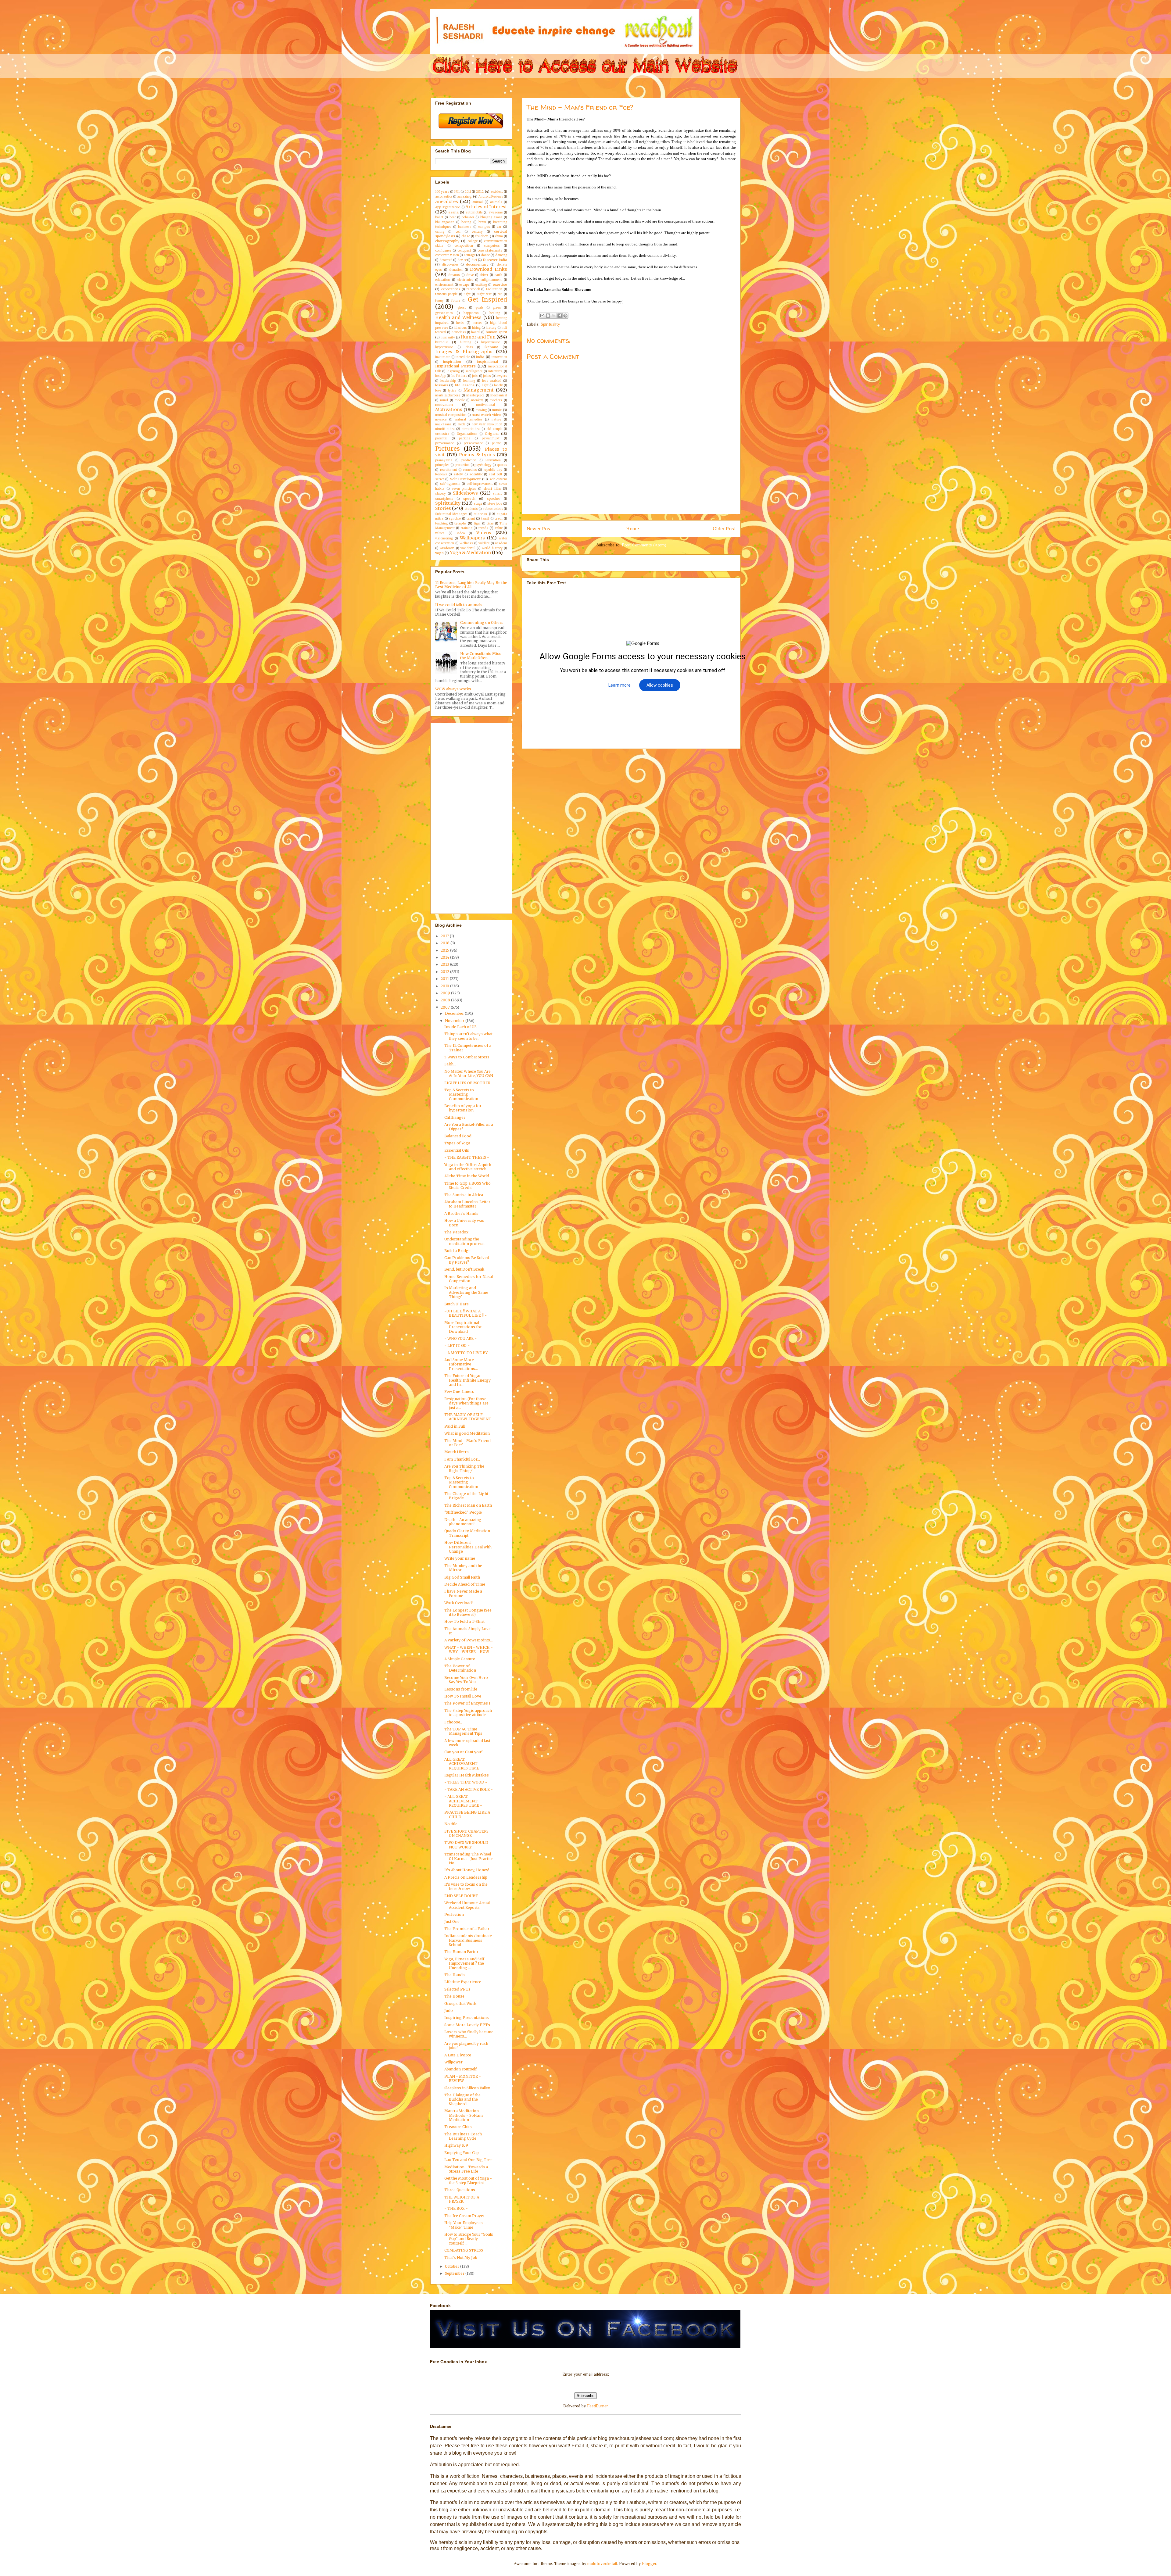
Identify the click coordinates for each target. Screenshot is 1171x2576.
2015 (445, 950)
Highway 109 (456, 2145)
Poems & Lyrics (477, 455)
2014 (445, 957)
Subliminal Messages (451, 514)
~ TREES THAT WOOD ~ (466, 1782)
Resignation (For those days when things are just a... (466, 1403)
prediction (469, 460)
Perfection (454, 1914)
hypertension (491, 342)
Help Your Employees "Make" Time (464, 2225)
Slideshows (465, 493)
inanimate (443, 357)
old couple (494, 429)
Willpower (453, 2062)
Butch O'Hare (457, 1304)
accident (497, 192)
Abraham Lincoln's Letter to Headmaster (467, 1204)
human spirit (496, 332)
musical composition (451, 415)
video (461, 533)
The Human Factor (461, 1952)
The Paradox (456, 1232)
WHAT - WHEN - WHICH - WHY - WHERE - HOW (469, 1649)
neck (462, 424)
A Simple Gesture (460, 1659)
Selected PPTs (457, 1989)
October (453, 2266)
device (462, 260)
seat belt (496, 474)
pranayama (444, 460)
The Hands (455, 1975)
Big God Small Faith (462, 1577)
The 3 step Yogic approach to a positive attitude (468, 1713)
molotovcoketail (602, 2563)
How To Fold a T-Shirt (464, 1621)
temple (460, 523)
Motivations (449, 410)
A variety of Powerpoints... (469, 1640)
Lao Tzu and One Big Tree (468, 2160)
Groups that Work (460, 2004)
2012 (480, 191)
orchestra (442, 434)
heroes (478, 323)
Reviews (441, 474)
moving (481, 410)
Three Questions (460, 2190)
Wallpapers (472, 538)
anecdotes (447, 202)
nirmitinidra (471, 429)
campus (484, 227)
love (438, 391)
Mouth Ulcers (457, 1452)
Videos (484, 533)
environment (444, 285)
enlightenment (491, 280)
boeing (466, 222)
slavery (440, 494)
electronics (465, 280)
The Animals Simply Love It (467, 1631)
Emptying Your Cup (462, 2153)
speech (469, 499)
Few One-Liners (459, 1392)
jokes (487, 376)
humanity (448, 338)
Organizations (467, 434)
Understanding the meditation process (464, 1241)
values (440, 533)
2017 (445, 936)
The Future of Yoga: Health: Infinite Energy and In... (467, 1380)
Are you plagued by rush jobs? (466, 2046)
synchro (455, 519)
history (491, 328)
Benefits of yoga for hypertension (463, 1108)
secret (440, 479)
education (442, 280)
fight (467, 294)
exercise (500, 284)
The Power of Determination (460, 1668)
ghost (462, 308)
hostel (476, 332)
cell (458, 232)
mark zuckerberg (448, 395)
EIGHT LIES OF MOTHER (467, 1083)
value (499, 528)
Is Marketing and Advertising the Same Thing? (466, 1292)
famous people (446, 294)
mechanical (499, 395)
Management (479, 390)
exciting (481, 285)
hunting (466, 342)
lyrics (452, 391)
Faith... (450, 1064)
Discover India (495, 260)
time (490, 524)
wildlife (484, 543)
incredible (463, 357)
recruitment (449, 470)
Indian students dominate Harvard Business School (468, 1940)
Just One (452, 1921)
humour (442, 342)
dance (485, 255)
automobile (474, 213)
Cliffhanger (455, 1117)
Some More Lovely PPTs (467, 2025)
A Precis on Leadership (466, 1877)
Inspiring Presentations (467, 2018)
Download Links (489, 269)
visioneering (444, 538)
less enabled (492, 381)
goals (480, 308)
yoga (439, 553)
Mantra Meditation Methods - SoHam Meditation (464, 2115)
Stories (443, 508)
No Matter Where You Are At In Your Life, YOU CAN (469, 1073)
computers (492, 246)
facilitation (494, 289)
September (455, 2273)
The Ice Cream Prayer (465, 2216)
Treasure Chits (458, 2127)
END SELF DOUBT (461, 1896)
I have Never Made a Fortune (463, 1593)
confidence (443, 251)
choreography (447, 241)
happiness (471, 313)
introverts (495, 371)
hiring (476, 328)
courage (470, 255)
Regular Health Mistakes (467, 1775)
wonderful (468, 548)
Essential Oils (457, 1150)
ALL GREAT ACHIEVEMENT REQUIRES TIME (462, 1764)
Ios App (441, 376)
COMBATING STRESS (464, 2250)
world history (492, 548)
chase (466, 236)
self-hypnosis (450, 484)
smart (497, 494)
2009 (446, 993)
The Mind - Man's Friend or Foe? (467, 1443)
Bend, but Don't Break (464, 1269)
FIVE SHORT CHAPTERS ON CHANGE (466, 1833)
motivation (444, 405)
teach (499, 519)
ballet (439, 217)
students (471, 509)
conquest (464, 251)
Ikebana (491, 347)
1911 (457, 192)
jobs (475, 376)
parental (441, 438)
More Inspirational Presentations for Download (463, 1327)
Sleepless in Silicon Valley (467, 2088)
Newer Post (539, 529)
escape (464, 285)
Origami (492, 434)
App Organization (448, 207)
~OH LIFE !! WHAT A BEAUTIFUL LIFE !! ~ (466, 1313)
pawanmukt (491, 438)
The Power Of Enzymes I (467, 1703)
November (455, 1021)
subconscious (493, 509)
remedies (470, 470)
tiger (477, 524)
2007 (446, 1007)
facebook (473, 289)
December (455, 1013)
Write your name (460, 1558)
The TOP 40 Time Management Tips (463, 1731)
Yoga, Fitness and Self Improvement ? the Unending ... (464, 1963)
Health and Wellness (458, 317)
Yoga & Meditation (470, 553)
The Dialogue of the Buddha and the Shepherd (462, 2099)
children (482, 236)
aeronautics (444, 197)
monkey (477, 400)
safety (458, 474)
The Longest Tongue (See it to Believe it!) (468, 1612)
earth (498, 275)
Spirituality (550, 324)
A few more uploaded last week (467, 1743)
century (477, 232)
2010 (445, 986)
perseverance (473, 443)
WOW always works (453, 689)
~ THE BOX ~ (456, 2208)
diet (474, 260)
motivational (485, 405)
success (480, 514)
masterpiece (475, 395)
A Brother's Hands (461, 1213)
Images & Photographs (464, 352)
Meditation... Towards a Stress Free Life (466, 2169)
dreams (454, 275)
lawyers (501, 376)
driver (484, 275)
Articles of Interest (486, 207)
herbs (460, 323)
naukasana (443, 424)
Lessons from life (461, 1689)
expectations (451, 289)
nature (496, 420)
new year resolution (487, 424)
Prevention (493, 460)
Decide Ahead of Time (465, 1584)
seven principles (464, 489)
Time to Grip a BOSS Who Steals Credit (467, 1185)
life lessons (465, 385)
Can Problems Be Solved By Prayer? (467, 1260)
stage (478, 504)
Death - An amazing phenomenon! (463, 1522)
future (456, 301)
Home (632, 529)
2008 (446, 1000)
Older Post (724, 529)
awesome (496, 213)
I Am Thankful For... (462, 1459)
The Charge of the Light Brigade (466, 1496)
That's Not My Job (461, 2258)
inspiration (452, 362)
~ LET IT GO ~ (457, 1345)
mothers (496, 400)
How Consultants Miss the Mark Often (481, 656)
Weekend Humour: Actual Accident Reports (467, 1905)
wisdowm (447, 548)
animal (478, 202)
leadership (448, 381)
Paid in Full (455, 1426)
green (497, 308)
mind (444, 400)
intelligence (474, 371)
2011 (468, 192)
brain (482, 222)
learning (469, 381)
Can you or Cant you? (464, 1752)
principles (442, 465)
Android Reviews (491, 197)
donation (456, 270)
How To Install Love (463, 1696)
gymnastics (444, 313)
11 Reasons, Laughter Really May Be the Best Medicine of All (471, 585)
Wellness (466, 543)
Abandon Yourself (460, 2069)
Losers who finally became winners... (469, 2034)
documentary (477, 264)
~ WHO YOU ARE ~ (460, 1338)
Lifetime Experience (463, 1982)
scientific (476, 474)
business (465, 227)
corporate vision (447, 255)
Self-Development (465, 479)
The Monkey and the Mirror (463, 1568)
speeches (494, 499)
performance (444, 443)
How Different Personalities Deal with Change (468, 1547)
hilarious (460, 328)
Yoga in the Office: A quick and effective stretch (468, 1167)
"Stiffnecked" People (463, 1512)
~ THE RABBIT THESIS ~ (467, 1157)
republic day (493, 470)
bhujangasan (445, 222)
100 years (442, 192)
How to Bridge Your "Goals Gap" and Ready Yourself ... (469, 2239)
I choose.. (453, 1722)
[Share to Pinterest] (565, 316)
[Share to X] (554, 316)
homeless (459, 332)
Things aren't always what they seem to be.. (468, 1036)
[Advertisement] (638, 507)
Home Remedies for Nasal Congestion (469, 1279)
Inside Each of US (460, 1027)
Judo (449, 2011)
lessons (442, 385)
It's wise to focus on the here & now (466, 1886)
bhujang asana (491, 217)
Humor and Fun (478, 337)
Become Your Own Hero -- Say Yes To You (469, 1680)
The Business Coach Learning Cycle (463, 2136)
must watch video (487, 415)
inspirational (487, 362)
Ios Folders (459, 376)
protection (462, 465)
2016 (446, 943)
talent (471, 519)
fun (500, 294)
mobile (460, 400)
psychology (483, 465)
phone (496, 443)
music (497, 410)
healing (495, 313)
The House (454, 1996)
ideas (469, 347)
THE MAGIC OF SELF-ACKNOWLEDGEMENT (468, 1417)
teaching (441, 524)
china (499, 236)
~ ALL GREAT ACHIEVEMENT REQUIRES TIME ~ (463, 1801)
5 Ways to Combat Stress (467, 1057)
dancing (501, 255)
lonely (498, 385)
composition (464, 246)
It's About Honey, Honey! (467, 1870)
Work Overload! (458, 1603)
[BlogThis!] (548, 316)
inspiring (453, 371)
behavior (468, 217)
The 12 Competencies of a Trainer (468, 1048)
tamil (485, 519)
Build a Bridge (457, 1251)
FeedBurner (598, 2406)
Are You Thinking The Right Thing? (464, 1468)
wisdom (501, 543)
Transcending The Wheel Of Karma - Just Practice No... (469, 1859)
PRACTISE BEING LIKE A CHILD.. (467, 1814)
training (467, 528)
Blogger (649, 2563)
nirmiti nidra (445, 429)
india (480, 357)
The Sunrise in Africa (464, 1195)
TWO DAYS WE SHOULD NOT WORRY (466, 1845)
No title (451, 1824)
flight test (484, 294)
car (499, 227)
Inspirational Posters (455, 366)
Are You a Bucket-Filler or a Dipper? (469, 1127)
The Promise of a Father (467, 1929)
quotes (502, 465)
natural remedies (469, 420)
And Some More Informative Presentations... (461, 1364)
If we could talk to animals (459, 605)
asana (453, 212)
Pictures (448, 449)
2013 (445, 964)
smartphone (444, 499)
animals (496, 202)
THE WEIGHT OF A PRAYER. (462, 2199)
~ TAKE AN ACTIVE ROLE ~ (469, 1789)
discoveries (450, 265)
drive (470, 275)
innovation (499, 357)
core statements (490, 251)
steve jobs (495, 504)
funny (439, 301)
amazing (464, 196)
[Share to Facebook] (560, 316)
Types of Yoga (457, 1143)
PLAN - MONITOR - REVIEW (463, 2079)
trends (483, 528)
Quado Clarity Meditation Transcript (467, 1533)
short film (492, 488)
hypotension (444, 347)
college (473, 241)
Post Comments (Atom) (644, 545)
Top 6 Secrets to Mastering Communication (461, 1094)
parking (465, 438)
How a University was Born (464, 1223)
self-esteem (498, 479)
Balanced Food (458, 1136)
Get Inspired (487, 299)
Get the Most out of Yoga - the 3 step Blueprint (468, 2180)
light (485, 385)
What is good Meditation (467, 1433)
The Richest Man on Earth (468, 1505)
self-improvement (480, 484)
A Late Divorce (458, 2055)
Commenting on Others (482, 623)
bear (453, 217)
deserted (446, 260)
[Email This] (542, 316)
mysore (441, 420)
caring (440, 232)
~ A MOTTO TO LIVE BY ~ (467, 1353)
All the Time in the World (467, 1176)
